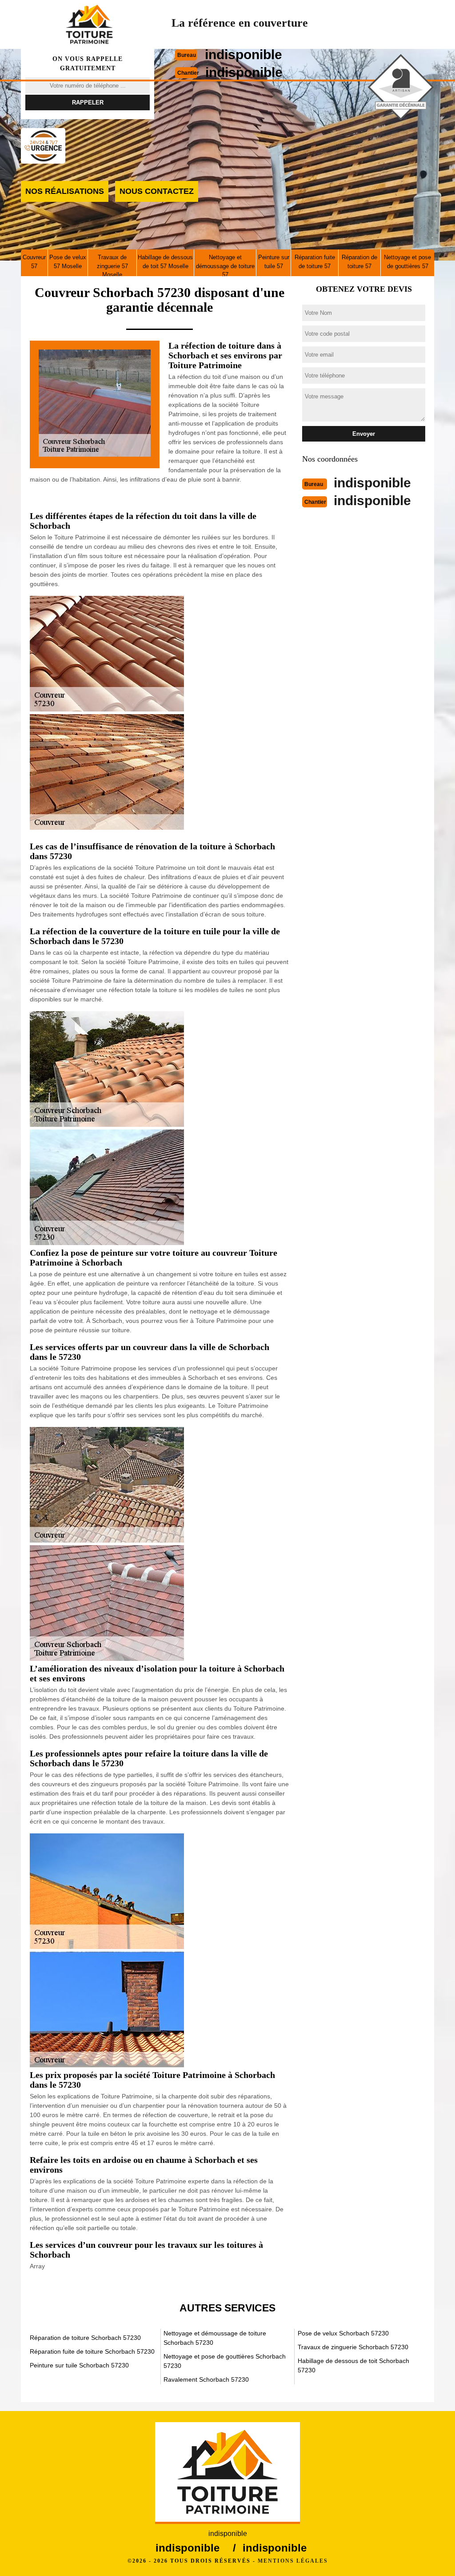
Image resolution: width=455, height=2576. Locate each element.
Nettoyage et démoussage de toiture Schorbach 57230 (215, 2338)
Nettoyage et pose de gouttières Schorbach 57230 (225, 2361)
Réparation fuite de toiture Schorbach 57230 (92, 2351)
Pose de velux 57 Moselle (68, 262)
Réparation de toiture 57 (359, 262)
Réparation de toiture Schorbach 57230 (85, 2338)
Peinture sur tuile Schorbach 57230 (79, 2365)
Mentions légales (293, 2561)
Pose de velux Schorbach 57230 (343, 2333)
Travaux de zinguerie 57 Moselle (112, 266)
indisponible (243, 54)
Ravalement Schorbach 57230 (206, 2379)
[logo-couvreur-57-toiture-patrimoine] (89, 24)
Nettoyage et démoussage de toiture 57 (225, 266)
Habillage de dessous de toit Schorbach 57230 (353, 2365)
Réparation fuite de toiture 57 (315, 262)
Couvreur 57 (34, 262)
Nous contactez (157, 191)
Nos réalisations (65, 191)
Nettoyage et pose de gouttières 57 (407, 262)
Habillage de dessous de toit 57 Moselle (165, 262)
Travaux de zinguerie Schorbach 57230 (353, 2347)
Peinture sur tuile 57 (274, 262)
